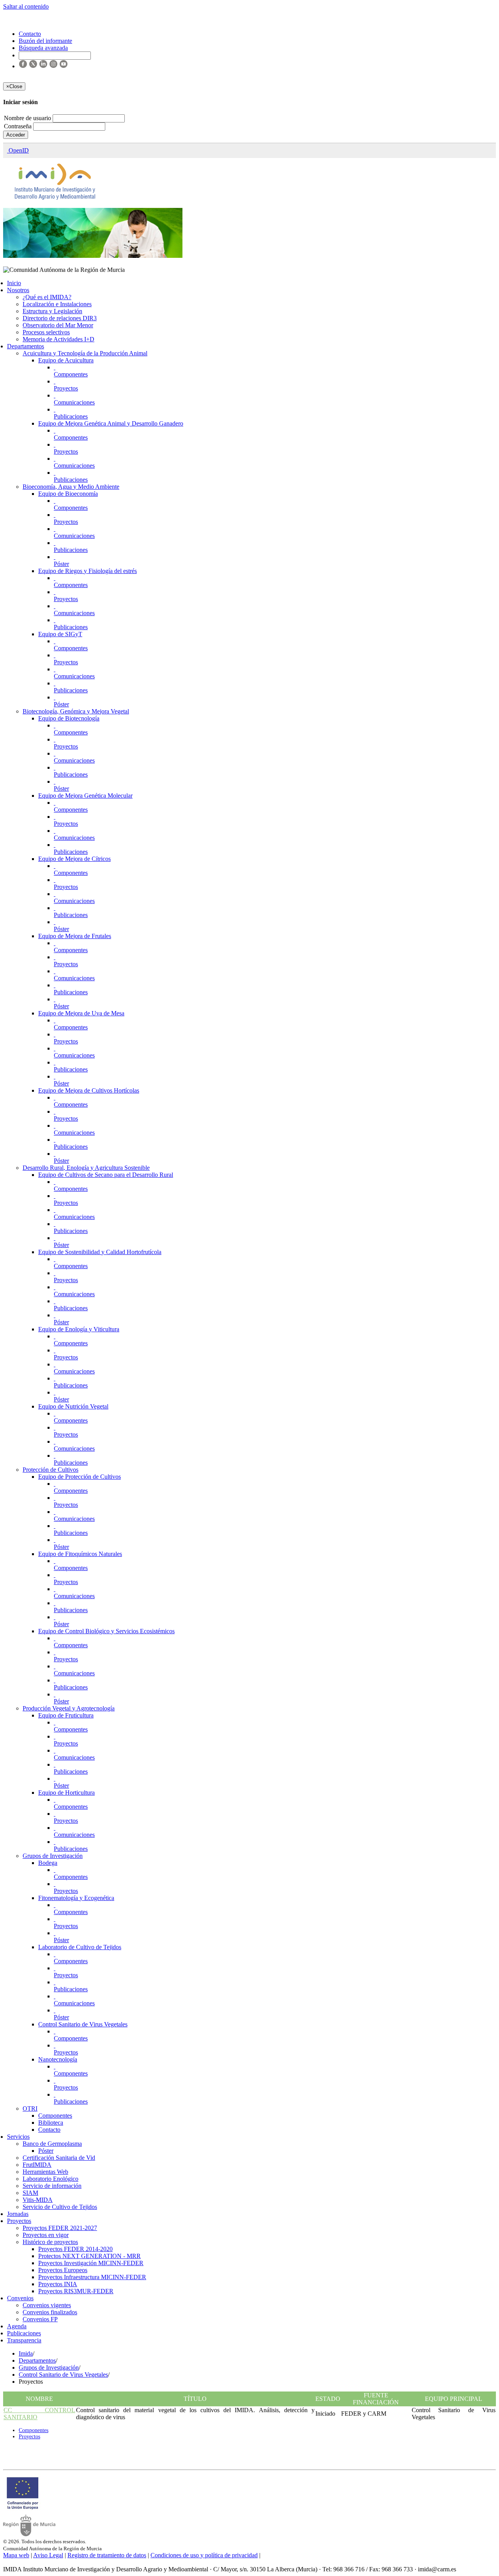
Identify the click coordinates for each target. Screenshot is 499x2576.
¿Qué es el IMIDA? (47, 297)
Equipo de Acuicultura (66, 360)
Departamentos (26, 346)
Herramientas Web (45, 2172)
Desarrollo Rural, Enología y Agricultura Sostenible (86, 1168)
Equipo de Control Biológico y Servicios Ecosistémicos (106, 1631)
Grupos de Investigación (53, 1856)
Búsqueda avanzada (43, 48)
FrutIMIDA (37, 2165)
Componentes (71, 374)
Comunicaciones (74, 402)
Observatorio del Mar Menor (58, 325)
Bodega (48, 1863)
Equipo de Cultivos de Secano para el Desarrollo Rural (106, 1175)
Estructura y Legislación (52, 311)
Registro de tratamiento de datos (107, 2555)
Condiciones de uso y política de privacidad (204, 2555)
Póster (61, 564)
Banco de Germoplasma (52, 2144)
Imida (26, 2353)
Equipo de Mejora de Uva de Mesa (81, 1013)
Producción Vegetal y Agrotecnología (69, 1708)
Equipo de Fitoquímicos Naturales (80, 1554)
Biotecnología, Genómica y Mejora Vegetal (76, 711)
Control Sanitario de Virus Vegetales (83, 2024)
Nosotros (18, 290)
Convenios (20, 2298)
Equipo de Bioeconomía (68, 494)
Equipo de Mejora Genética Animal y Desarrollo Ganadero (111, 423)
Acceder (16, 135)
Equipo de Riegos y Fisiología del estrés (88, 571)
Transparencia (24, 2340)
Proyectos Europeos (63, 2270)
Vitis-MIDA (38, 2200)
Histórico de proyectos (50, 2242)
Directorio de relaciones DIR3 (60, 318)
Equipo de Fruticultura (66, 1715)
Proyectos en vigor (46, 2235)
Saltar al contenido (26, 6)
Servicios (18, 2137)
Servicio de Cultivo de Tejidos (60, 2207)
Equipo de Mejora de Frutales (75, 936)
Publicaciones (71, 416)
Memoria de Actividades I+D (58, 339)
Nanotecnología (58, 2059)
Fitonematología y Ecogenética (76, 1898)
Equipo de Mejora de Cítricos (74, 859)
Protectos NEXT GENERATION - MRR (89, 2256)
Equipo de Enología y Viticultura (79, 1329)
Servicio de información (52, 2186)
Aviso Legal (48, 2555)
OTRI (30, 2109)
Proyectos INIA (58, 2284)
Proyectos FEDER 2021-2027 (60, 2228)
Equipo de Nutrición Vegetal (73, 1406)
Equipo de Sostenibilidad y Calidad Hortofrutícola (100, 1252)
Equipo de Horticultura (66, 1793)
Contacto (49, 2130)
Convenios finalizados (50, 2312)
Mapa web (16, 2555)
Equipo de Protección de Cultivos (80, 1477)
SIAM (30, 2193)
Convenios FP (40, 2319)
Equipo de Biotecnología (69, 718)
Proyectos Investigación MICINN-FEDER (91, 2263)
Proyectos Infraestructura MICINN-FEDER (92, 2277)
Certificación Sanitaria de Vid (59, 2158)
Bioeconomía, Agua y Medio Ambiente (71, 487)
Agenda (17, 2326)
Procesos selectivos (46, 332)
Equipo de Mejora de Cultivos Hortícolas (89, 1090)
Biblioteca (51, 2123)
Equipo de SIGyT (60, 634)
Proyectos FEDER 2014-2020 (75, 2249)
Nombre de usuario (28, 118)
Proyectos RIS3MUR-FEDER (76, 2291)
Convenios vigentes (47, 2305)
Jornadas (18, 2214)
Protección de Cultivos (50, 1470)
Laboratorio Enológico (50, 2179)
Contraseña (19, 126)
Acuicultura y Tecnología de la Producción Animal (85, 353)
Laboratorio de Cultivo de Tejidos (80, 1947)
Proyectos (66, 388)
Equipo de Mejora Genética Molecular (85, 796)
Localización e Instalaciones (57, 304)
